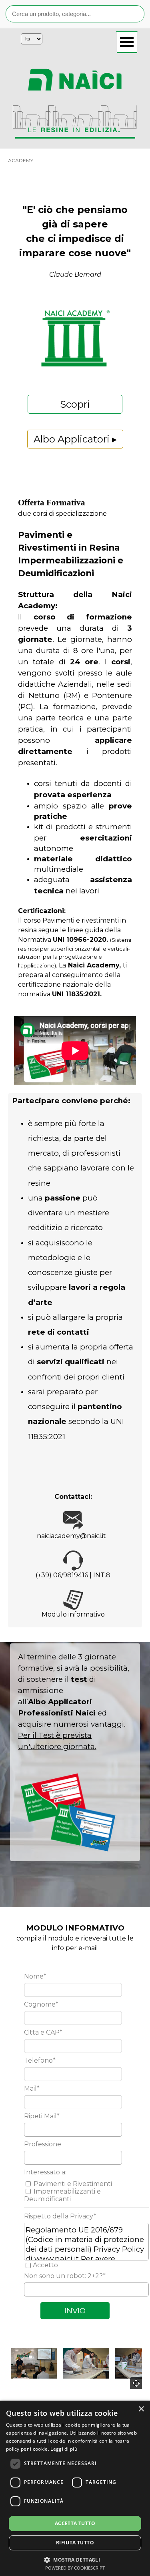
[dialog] (75, 2488)
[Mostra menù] (127, 42)
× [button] (141, 2409)
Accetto (45, 2265)
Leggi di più (64, 2449)
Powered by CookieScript (75, 2568)
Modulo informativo (73, 1614)
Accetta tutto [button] (75, 2523)
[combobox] (75, 14)
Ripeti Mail (42, 2116)
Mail (32, 2088)
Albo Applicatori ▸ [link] (75, 439)
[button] (34, 2363)
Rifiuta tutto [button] (75, 2543)
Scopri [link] (75, 404)
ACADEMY (21, 160)
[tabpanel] (75, 80)
